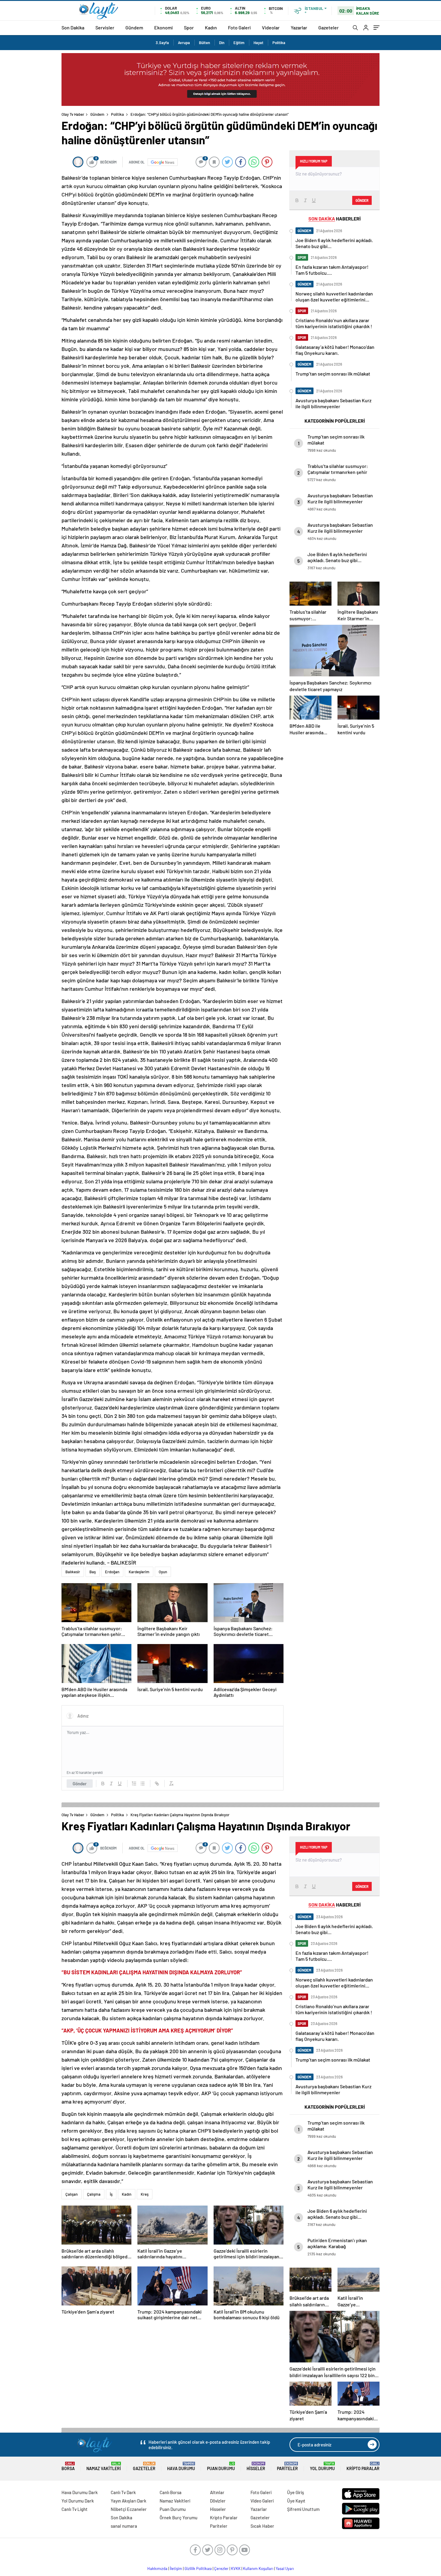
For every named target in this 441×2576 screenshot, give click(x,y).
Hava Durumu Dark (80, 2492)
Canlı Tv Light (75, 2509)
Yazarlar (299, 27)
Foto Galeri (239, 27)
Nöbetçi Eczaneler (129, 2509)
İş (111, 2194)
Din (222, 43)
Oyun (163, 1572)
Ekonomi (163, 27)
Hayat (258, 43)
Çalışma (94, 2194)
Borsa (68, 2466)
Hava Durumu (181, 2466)
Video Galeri (262, 2501)
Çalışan (72, 2194)
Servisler (105, 27)
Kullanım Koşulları (258, 2569)
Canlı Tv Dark (123, 2492)
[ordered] (134, 1784)
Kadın (211, 27)
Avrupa (184, 43)
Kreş (145, 2194)
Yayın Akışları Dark (129, 2501)
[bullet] (142, 1784)
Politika (279, 43)
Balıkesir (73, 1572)
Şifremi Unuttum (303, 2509)
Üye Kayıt (296, 2501)
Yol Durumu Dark (78, 2501)
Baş (93, 1572)
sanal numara (124, 2526)
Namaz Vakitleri (104, 2466)
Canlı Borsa (171, 2492)
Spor (189, 27)
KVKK (236, 2569)
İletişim (176, 2569)
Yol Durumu (322, 2466)
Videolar (271, 27)
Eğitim (239, 43)
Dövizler (218, 2501)
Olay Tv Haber (73, 114)
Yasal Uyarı (285, 2569)
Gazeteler (328, 27)
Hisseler (256, 2466)
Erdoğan (112, 1572)
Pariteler (287, 2466)
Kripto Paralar (363, 2466)
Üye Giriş (295, 2492)
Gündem (134, 27)
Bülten (204, 43)
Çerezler (221, 2569)
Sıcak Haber (262, 2526)
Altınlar (217, 2492)
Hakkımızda (157, 2569)
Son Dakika (73, 27)
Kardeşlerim (139, 1572)
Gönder (80, 1784)
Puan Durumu (221, 2466)
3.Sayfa (162, 43)
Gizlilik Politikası (198, 2569)
